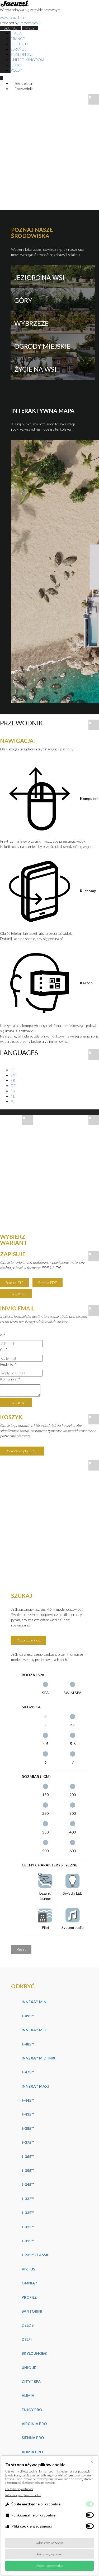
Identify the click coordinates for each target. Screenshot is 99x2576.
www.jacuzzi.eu (12, 18)
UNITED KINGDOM (27, 60)
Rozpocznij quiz (29, 1640)
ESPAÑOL (18, 49)
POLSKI (17, 70)
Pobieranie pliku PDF (22, 1451)
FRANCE (18, 39)
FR (13, 1080)
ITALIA (16, 33)
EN (13, 1075)
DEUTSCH (19, 44)
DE (13, 1086)
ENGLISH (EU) (22, 54)
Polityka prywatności (19, 2489)
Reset (21, 1949)
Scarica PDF (48, 1283)
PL (13, 1101)
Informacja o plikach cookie (23, 2495)
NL (13, 1096)
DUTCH (17, 65)
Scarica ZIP (14, 1283)
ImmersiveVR (30, 23)
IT (12, 1070)
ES (13, 1091)
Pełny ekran (23, 83)
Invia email (17, 1293)
